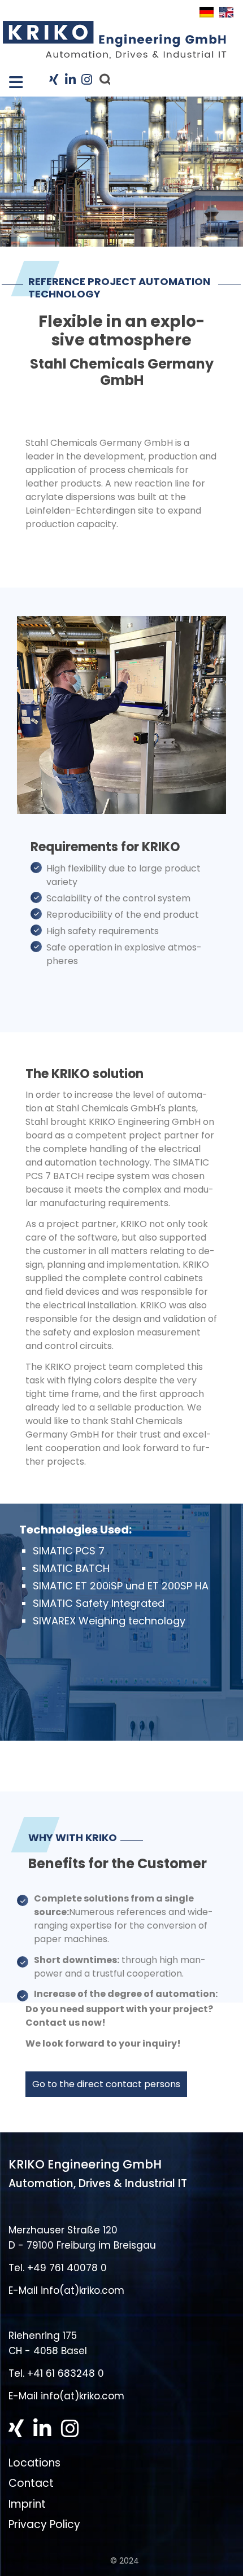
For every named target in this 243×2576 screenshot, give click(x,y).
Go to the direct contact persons (106, 2084)
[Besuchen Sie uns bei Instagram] (86, 80)
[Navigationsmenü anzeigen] (11, 79)
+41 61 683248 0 (66, 2373)
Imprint (27, 2503)
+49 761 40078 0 (67, 2268)
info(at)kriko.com (83, 2290)
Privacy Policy (44, 2524)
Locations (34, 2463)
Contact (31, 2483)
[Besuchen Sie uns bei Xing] (54, 80)
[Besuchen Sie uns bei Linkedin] (70, 80)
